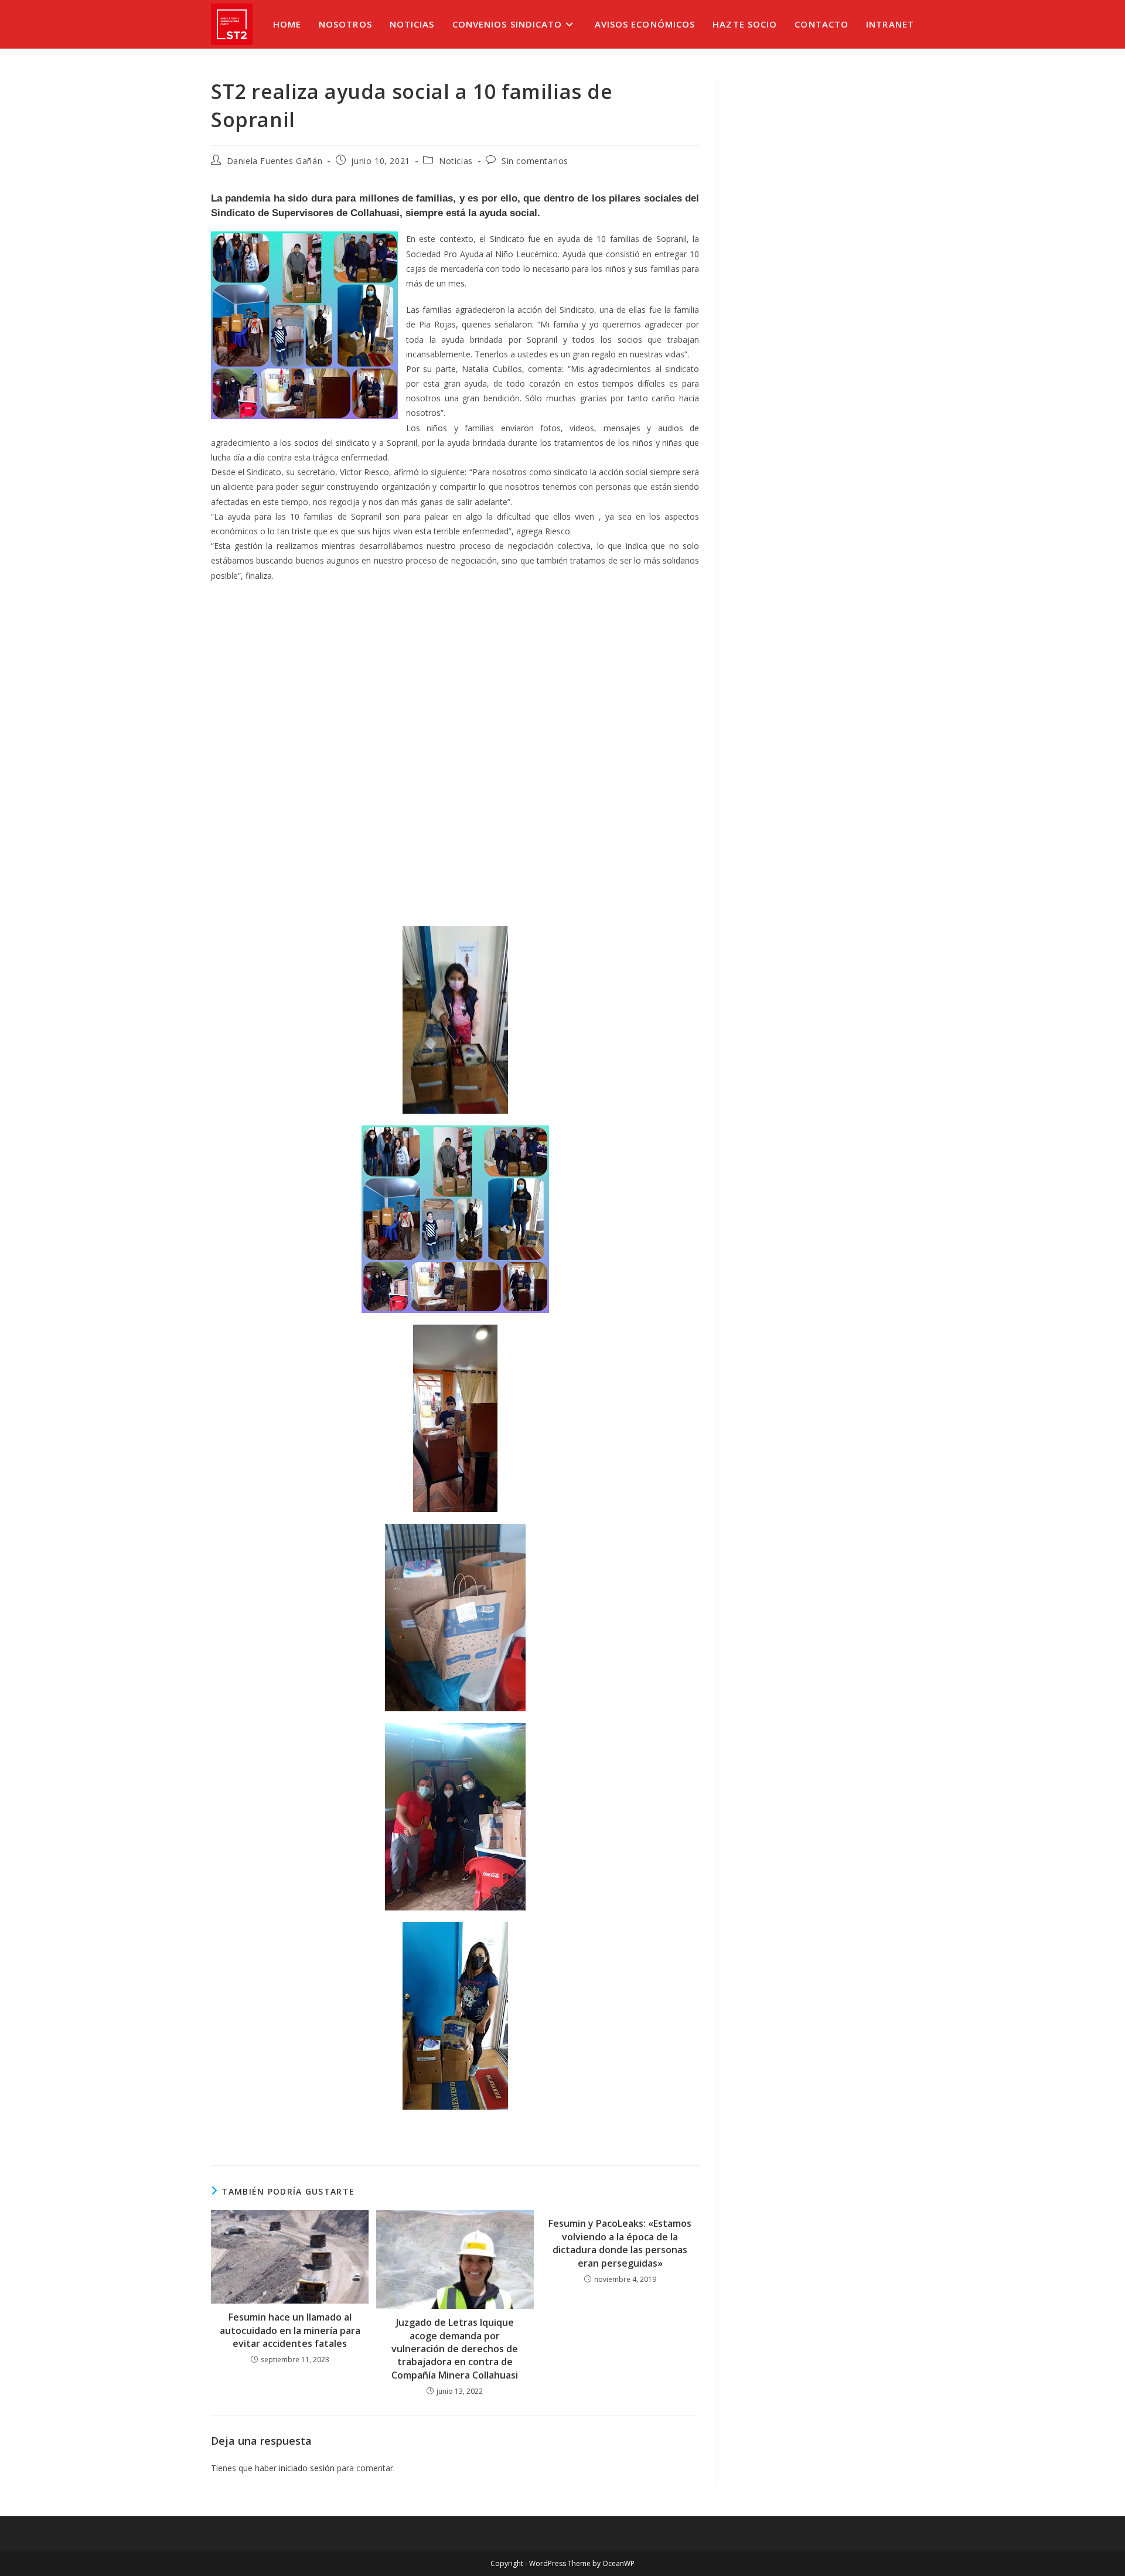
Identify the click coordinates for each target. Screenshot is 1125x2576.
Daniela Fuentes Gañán (275, 161)
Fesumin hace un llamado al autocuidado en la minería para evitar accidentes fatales (290, 2330)
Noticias (456, 161)
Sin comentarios (535, 161)
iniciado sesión (307, 2468)
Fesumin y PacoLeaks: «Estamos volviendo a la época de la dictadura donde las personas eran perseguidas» (620, 2243)
